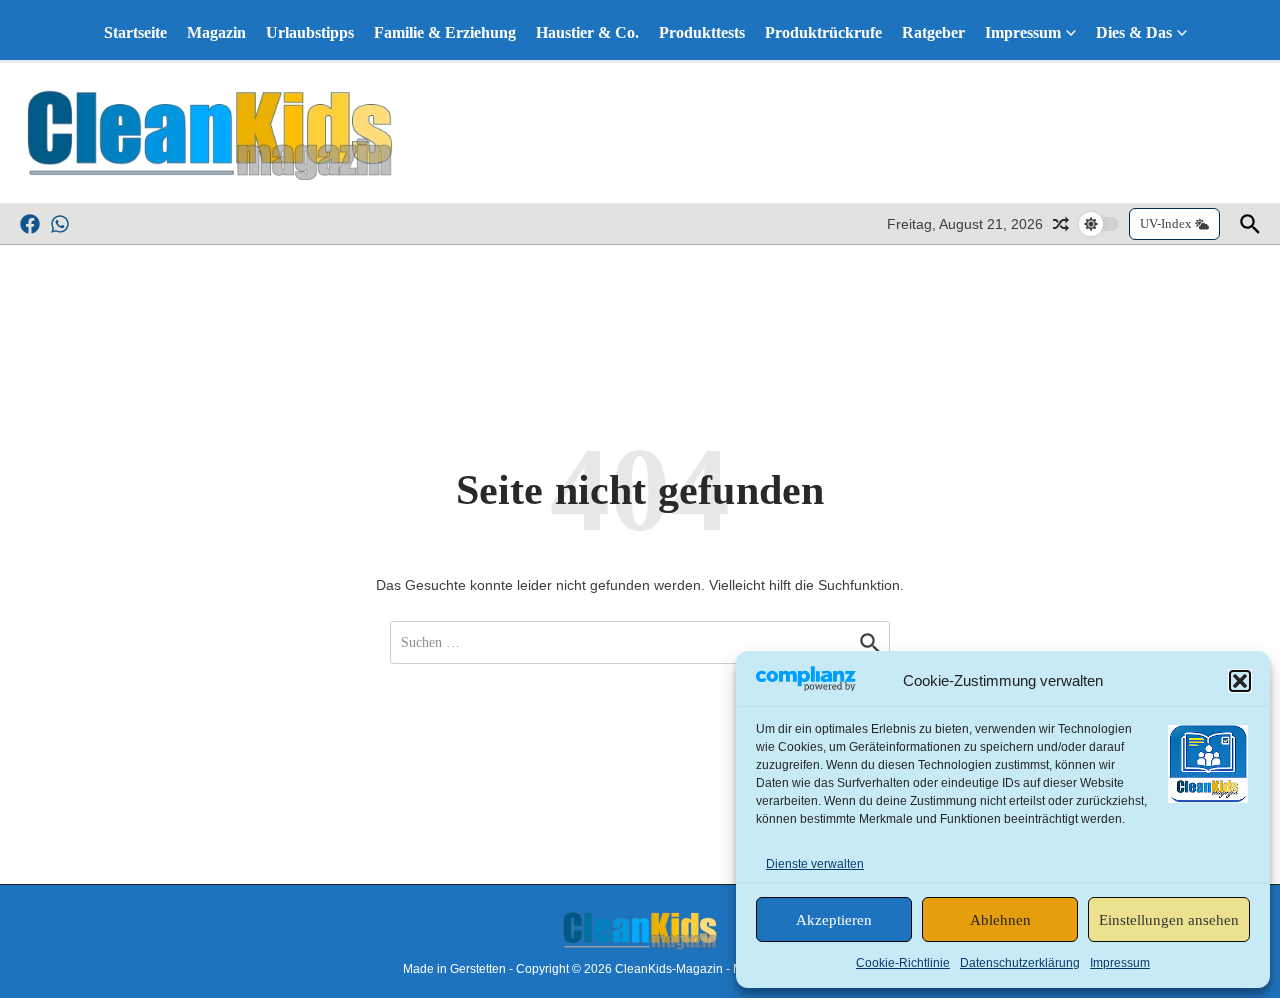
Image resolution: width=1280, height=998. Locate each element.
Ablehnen (1000, 920)
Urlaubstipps (310, 32)
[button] (1240, 681)
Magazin (216, 32)
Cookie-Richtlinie (903, 963)
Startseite (135, 32)
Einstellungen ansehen (1169, 920)
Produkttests (702, 32)
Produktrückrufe (823, 32)
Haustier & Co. (587, 32)
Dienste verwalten (815, 864)
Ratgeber (933, 32)
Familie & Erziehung (445, 32)
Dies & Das (1134, 32)
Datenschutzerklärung (1020, 963)
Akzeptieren (834, 920)
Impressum (1120, 963)
